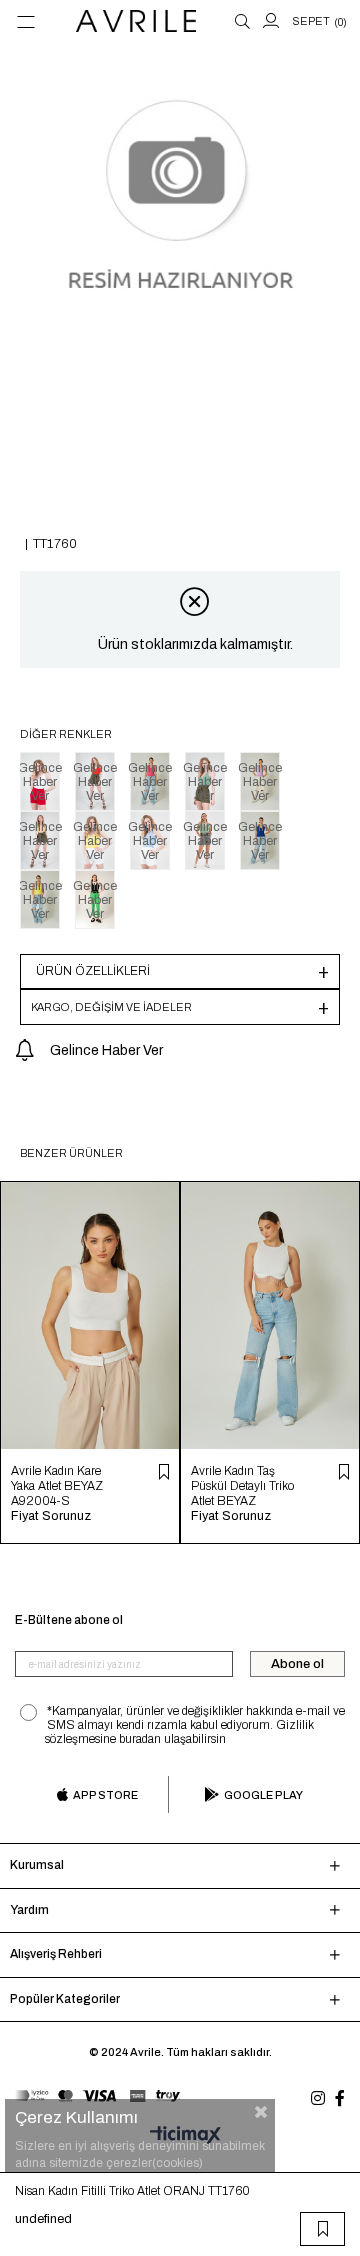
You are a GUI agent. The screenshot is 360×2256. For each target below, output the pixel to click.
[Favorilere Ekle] (323, 2229)
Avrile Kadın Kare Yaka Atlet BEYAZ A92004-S (57, 1486)
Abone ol (297, 1664)
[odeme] (97, 2095)
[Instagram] (318, 2098)
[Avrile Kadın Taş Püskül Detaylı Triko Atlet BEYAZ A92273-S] (270, 1315)
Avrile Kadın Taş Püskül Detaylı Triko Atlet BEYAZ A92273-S (242, 1486)
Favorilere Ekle (164, 1472)
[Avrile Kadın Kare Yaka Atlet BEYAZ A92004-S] (90, 1315)
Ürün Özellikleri (93, 971)
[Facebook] (340, 2098)
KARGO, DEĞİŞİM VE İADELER (111, 1007)
